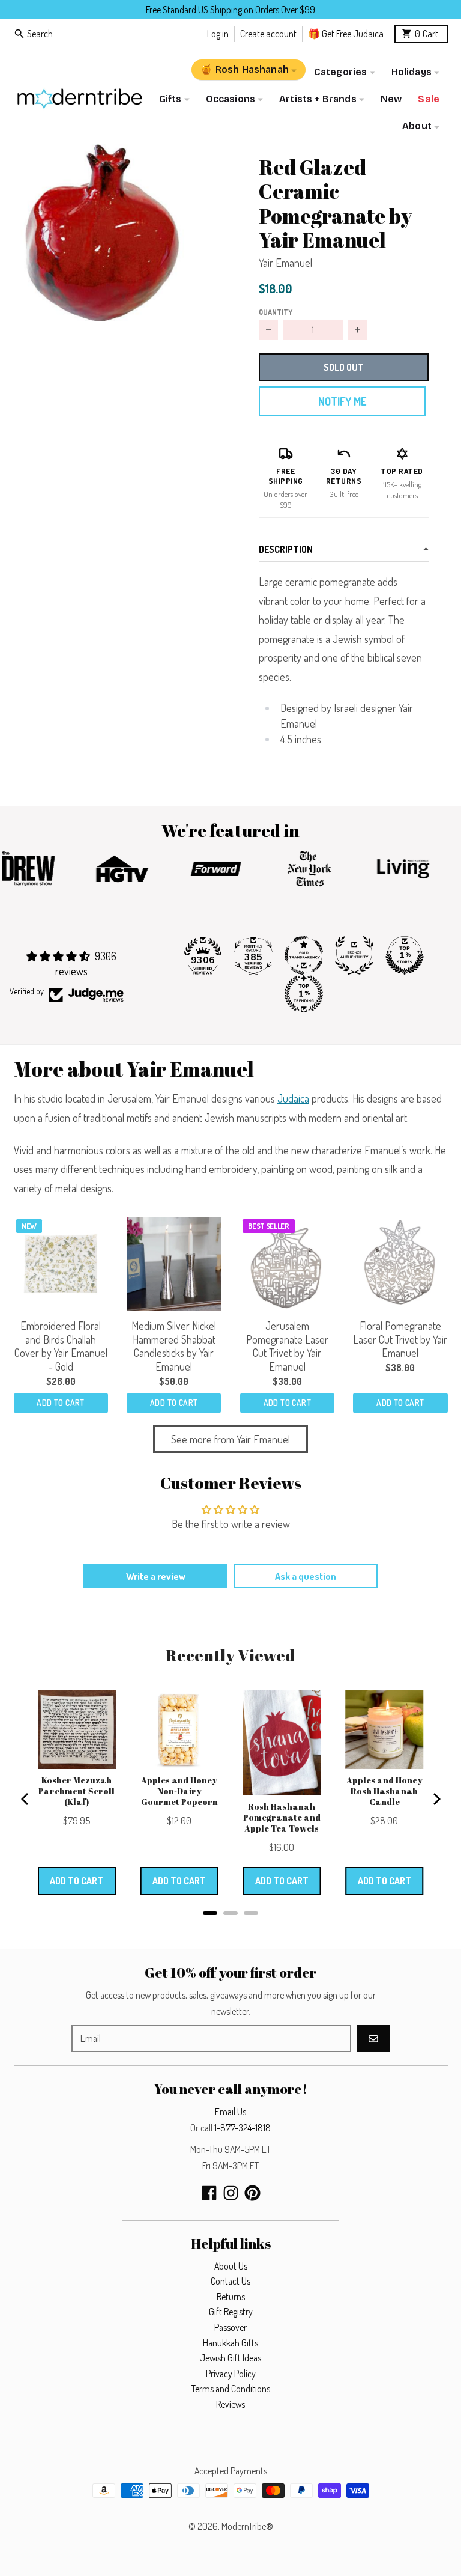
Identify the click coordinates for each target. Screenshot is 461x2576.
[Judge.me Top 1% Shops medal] (405, 955)
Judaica (293, 1098)
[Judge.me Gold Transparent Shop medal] (304, 955)
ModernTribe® (247, 2526)
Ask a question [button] (306, 1576)
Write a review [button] (156, 1576)
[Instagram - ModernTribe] (231, 2193)
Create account (268, 33)
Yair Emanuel (285, 263)
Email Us (230, 2112)
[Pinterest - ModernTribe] (252, 2193)
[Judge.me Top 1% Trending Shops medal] (304, 994)
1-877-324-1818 (243, 2128)
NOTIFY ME (342, 401)
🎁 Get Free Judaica (346, 33)
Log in (218, 33)
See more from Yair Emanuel (230, 1439)
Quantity (276, 312)
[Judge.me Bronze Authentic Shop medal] (354, 955)
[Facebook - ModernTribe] (209, 2193)
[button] (102, 233)
